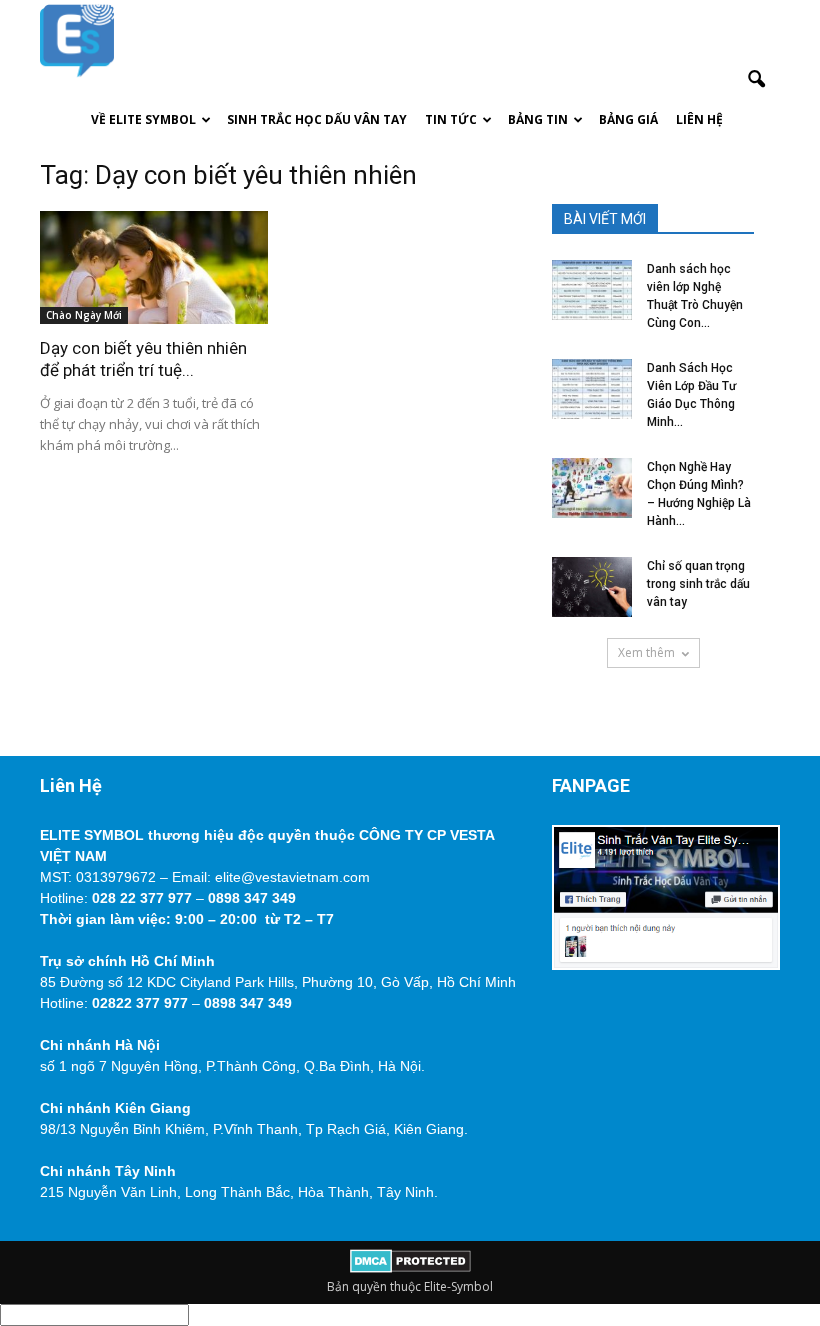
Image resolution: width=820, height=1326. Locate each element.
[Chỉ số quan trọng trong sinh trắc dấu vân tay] (592, 587)
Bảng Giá (628, 119)
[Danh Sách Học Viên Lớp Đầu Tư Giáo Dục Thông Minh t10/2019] (592, 389)
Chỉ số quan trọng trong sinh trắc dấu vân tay (698, 584)
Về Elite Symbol (143, 119)
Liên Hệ (699, 119)
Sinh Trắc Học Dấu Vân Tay (317, 119)
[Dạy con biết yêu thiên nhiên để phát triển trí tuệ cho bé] (154, 267)
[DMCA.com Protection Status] (410, 1268)
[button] (756, 80)
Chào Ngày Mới (84, 315)
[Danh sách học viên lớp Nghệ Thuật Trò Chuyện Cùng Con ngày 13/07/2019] (592, 290)
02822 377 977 (140, 1003)
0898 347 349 (252, 898)
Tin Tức (451, 119)
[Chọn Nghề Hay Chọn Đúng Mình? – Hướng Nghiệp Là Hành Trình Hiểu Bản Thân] (592, 488)
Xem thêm (646, 652)
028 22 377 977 (142, 898)
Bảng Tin (538, 119)
